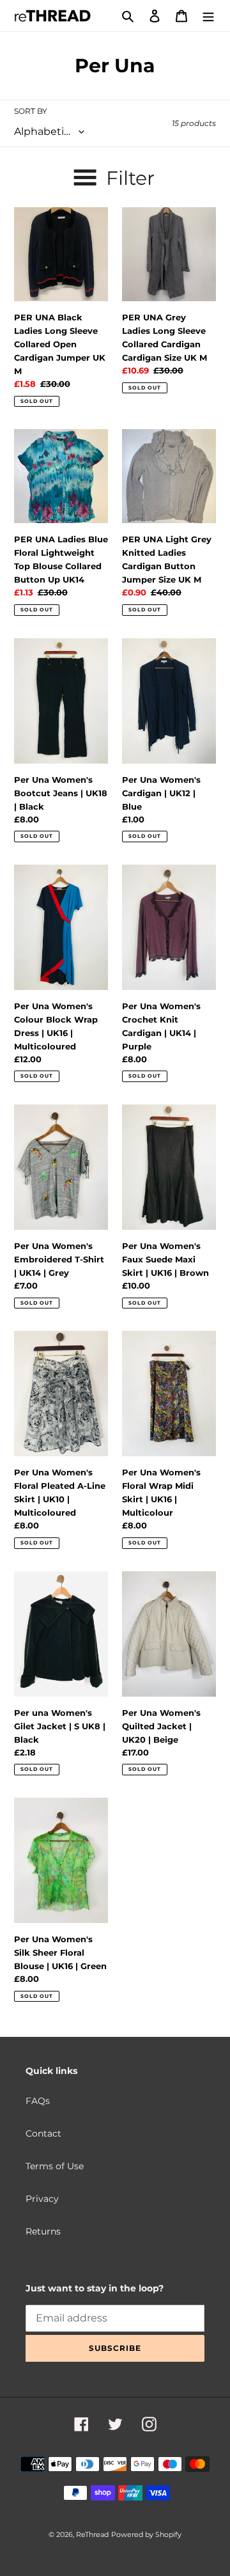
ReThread (92, 2534)
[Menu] (208, 16)
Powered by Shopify (146, 2534)
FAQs (38, 2101)
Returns (43, 2231)
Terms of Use (55, 2166)
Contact (43, 2133)
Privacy (42, 2199)
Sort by (31, 111)
